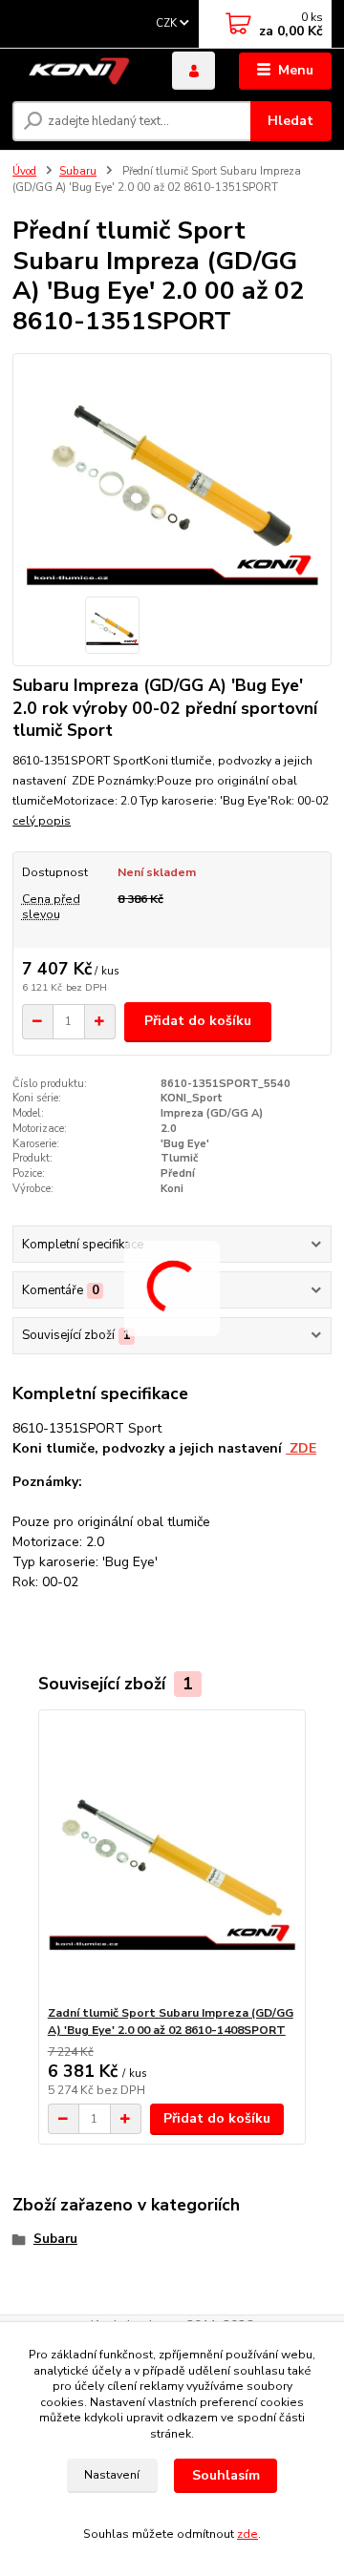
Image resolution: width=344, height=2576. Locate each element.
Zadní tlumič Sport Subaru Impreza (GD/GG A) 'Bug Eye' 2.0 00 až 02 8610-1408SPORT (171, 2021)
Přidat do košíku (198, 1021)
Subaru (78, 171)
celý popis (42, 821)
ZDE (301, 1448)
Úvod (24, 171)
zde (247, 2534)
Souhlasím (226, 2475)
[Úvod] (79, 71)
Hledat (290, 121)
